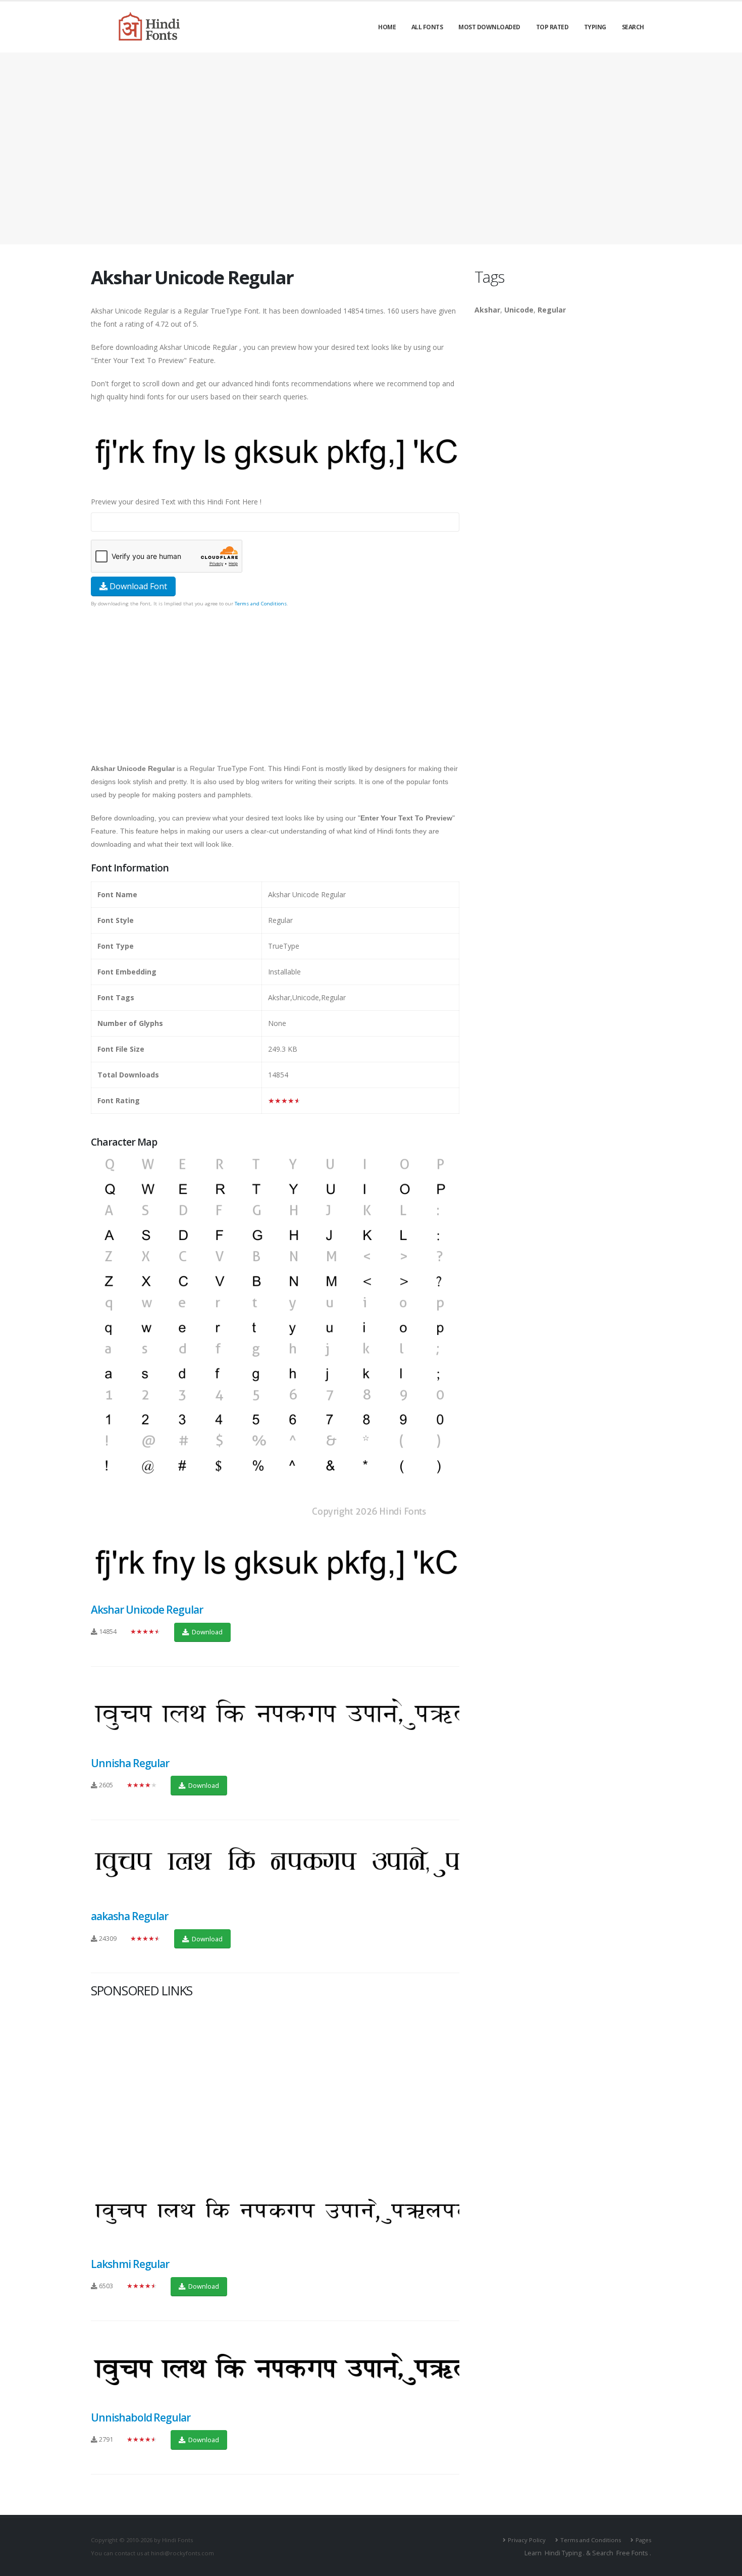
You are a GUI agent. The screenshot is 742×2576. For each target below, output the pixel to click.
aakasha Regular (129, 1916)
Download (206, 1632)
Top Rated (552, 27)
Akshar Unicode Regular (147, 1610)
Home (387, 27)
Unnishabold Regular (141, 2417)
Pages (643, 2540)
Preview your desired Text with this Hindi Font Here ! (176, 502)
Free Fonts (632, 2553)
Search (633, 27)
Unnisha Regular (130, 1763)
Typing (595, 27)
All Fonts (427, 27)
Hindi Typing (563, 2553)
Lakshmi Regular (130, 2264)
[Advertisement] (371, 148)
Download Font (137, 586)
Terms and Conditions (261, 604)
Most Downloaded (489, 27)
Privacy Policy (527, 2540)
